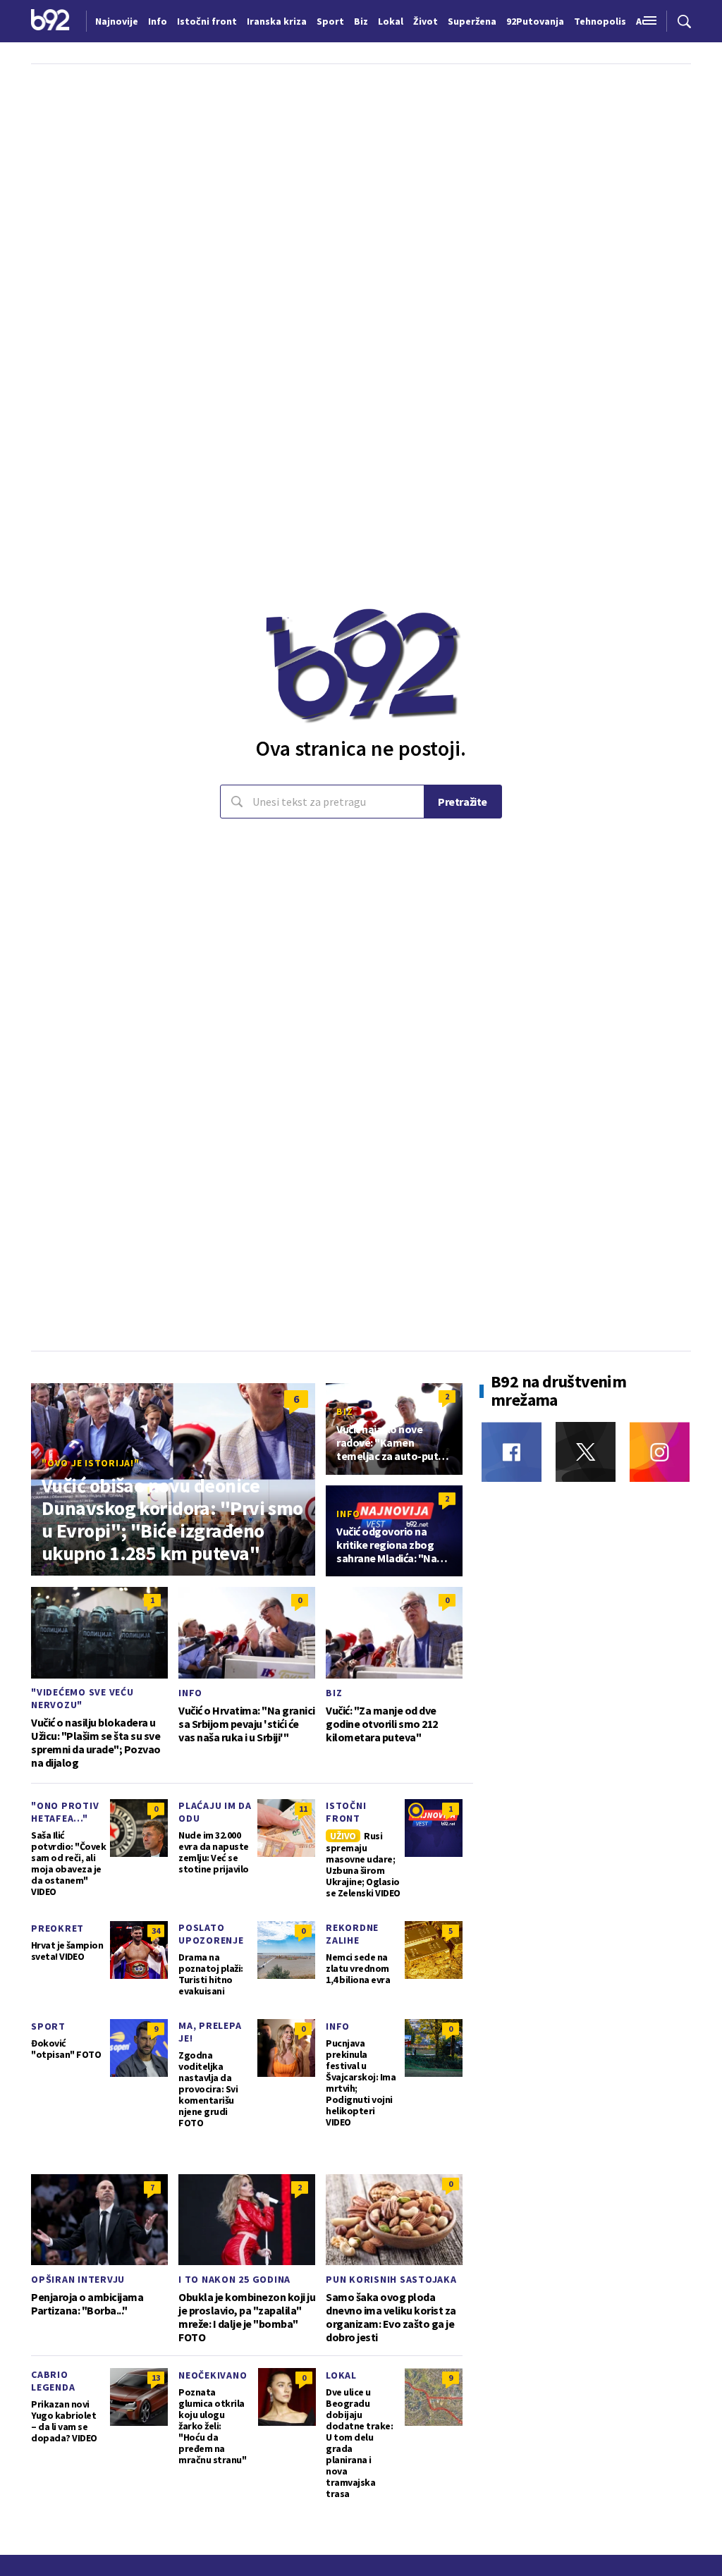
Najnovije (117, 21)
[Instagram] (660, 1452)
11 (303, 1809)
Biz (344, 1411)
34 (156, 1931)
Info (348, 1514)
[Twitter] (586, 1452)
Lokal (341, 2375)
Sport (48, 2026)
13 (156, 2378)
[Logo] (50, 21)
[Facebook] (512, 1452)
